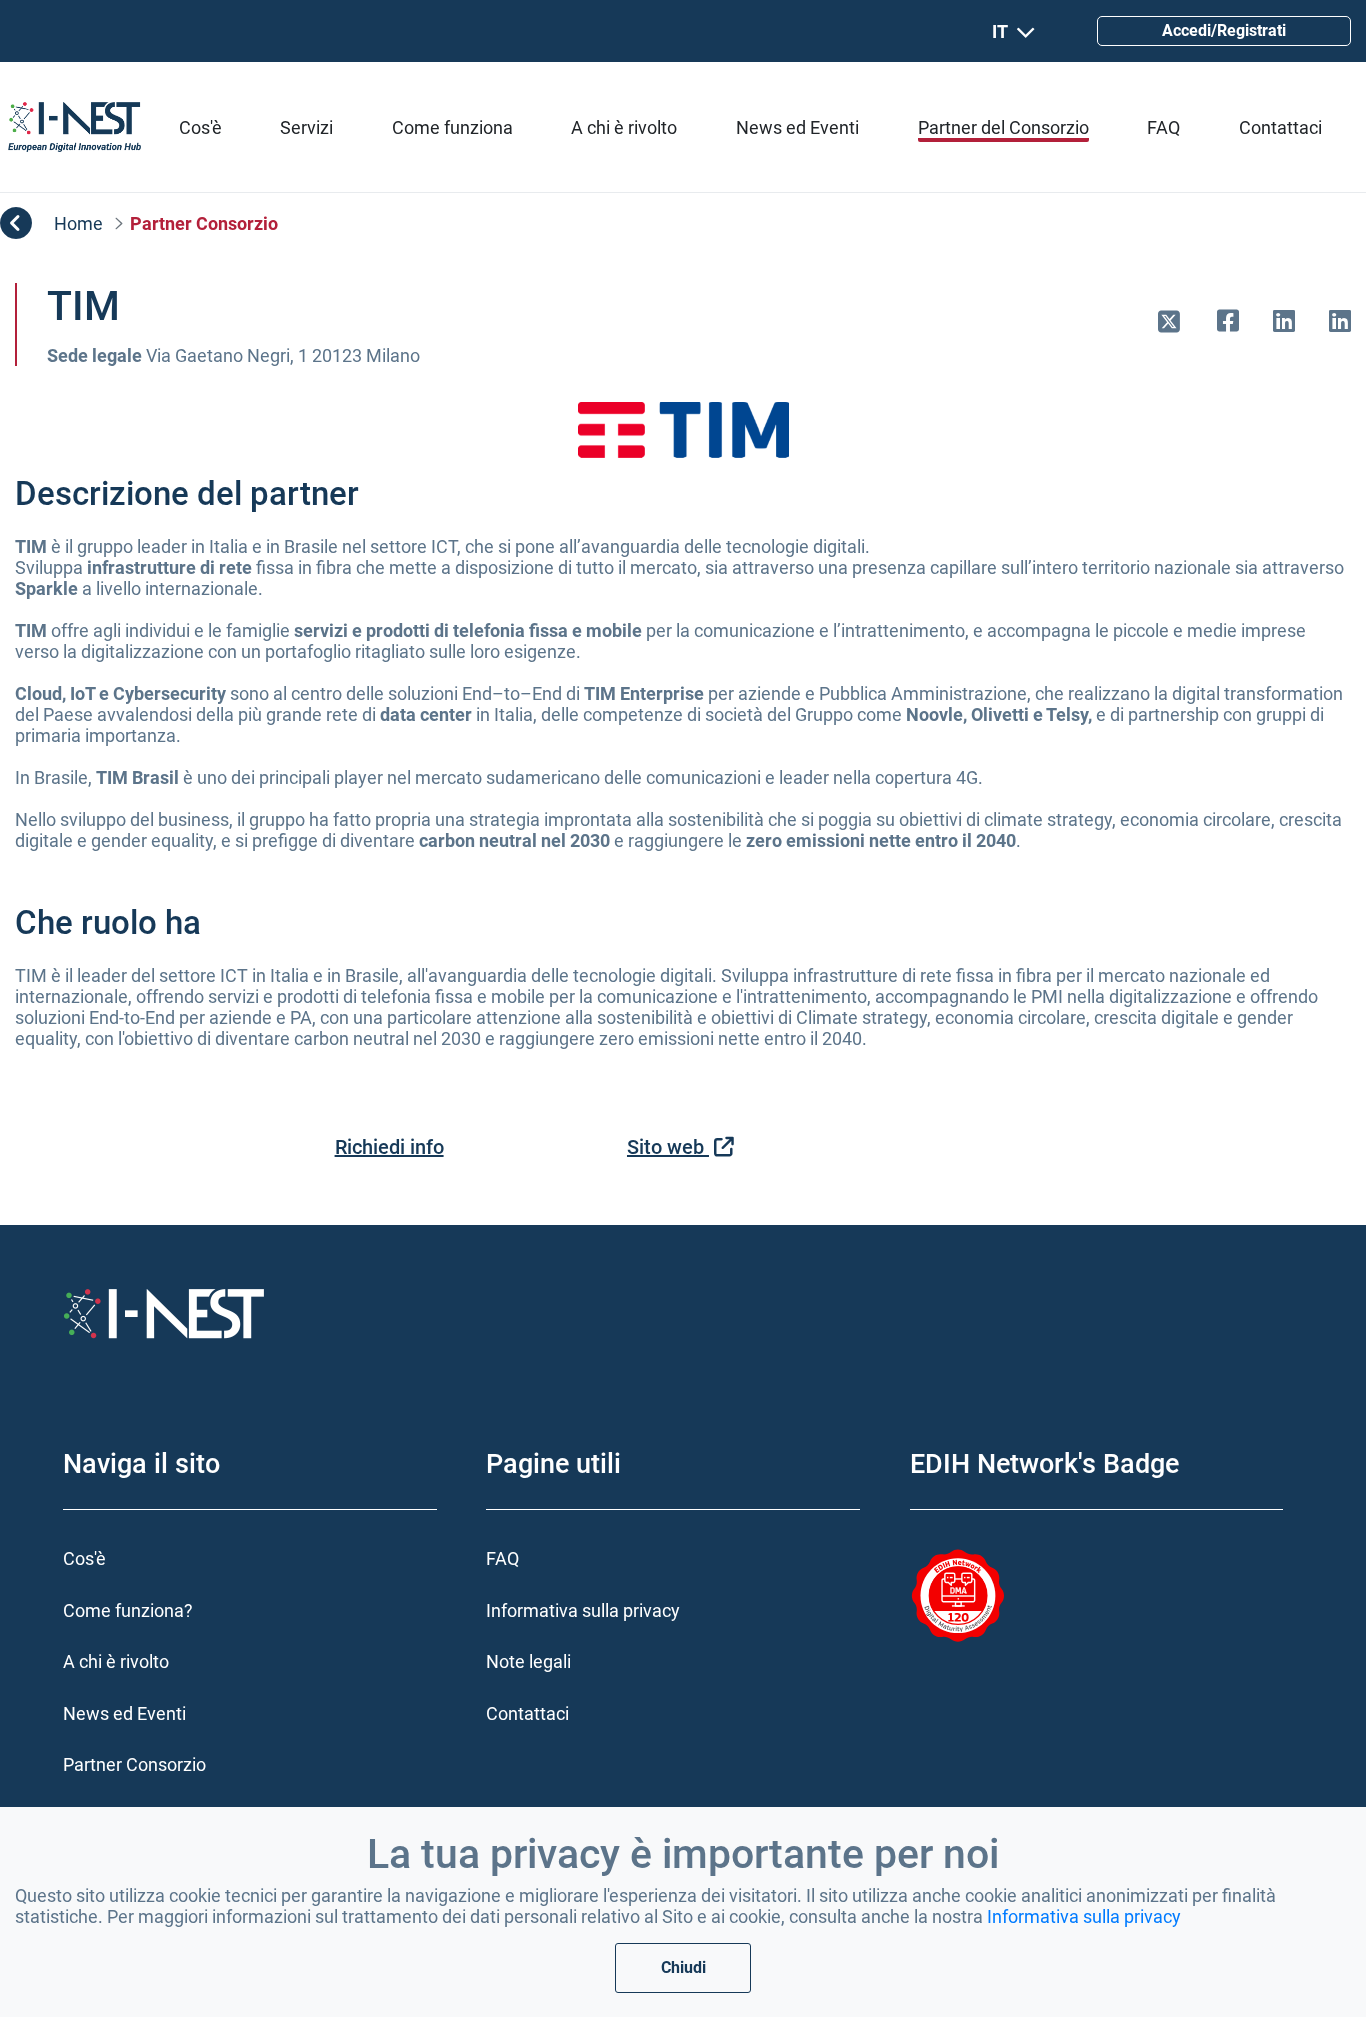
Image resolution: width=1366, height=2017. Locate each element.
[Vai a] (1177, 323)
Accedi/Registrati (1224, 30)
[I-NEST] (74, 127)
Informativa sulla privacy (1084, 1916)
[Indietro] (16, 223)
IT (1000, 31)
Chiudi (683, 1967)
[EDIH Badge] (965, 1596)
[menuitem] (200, 127)
